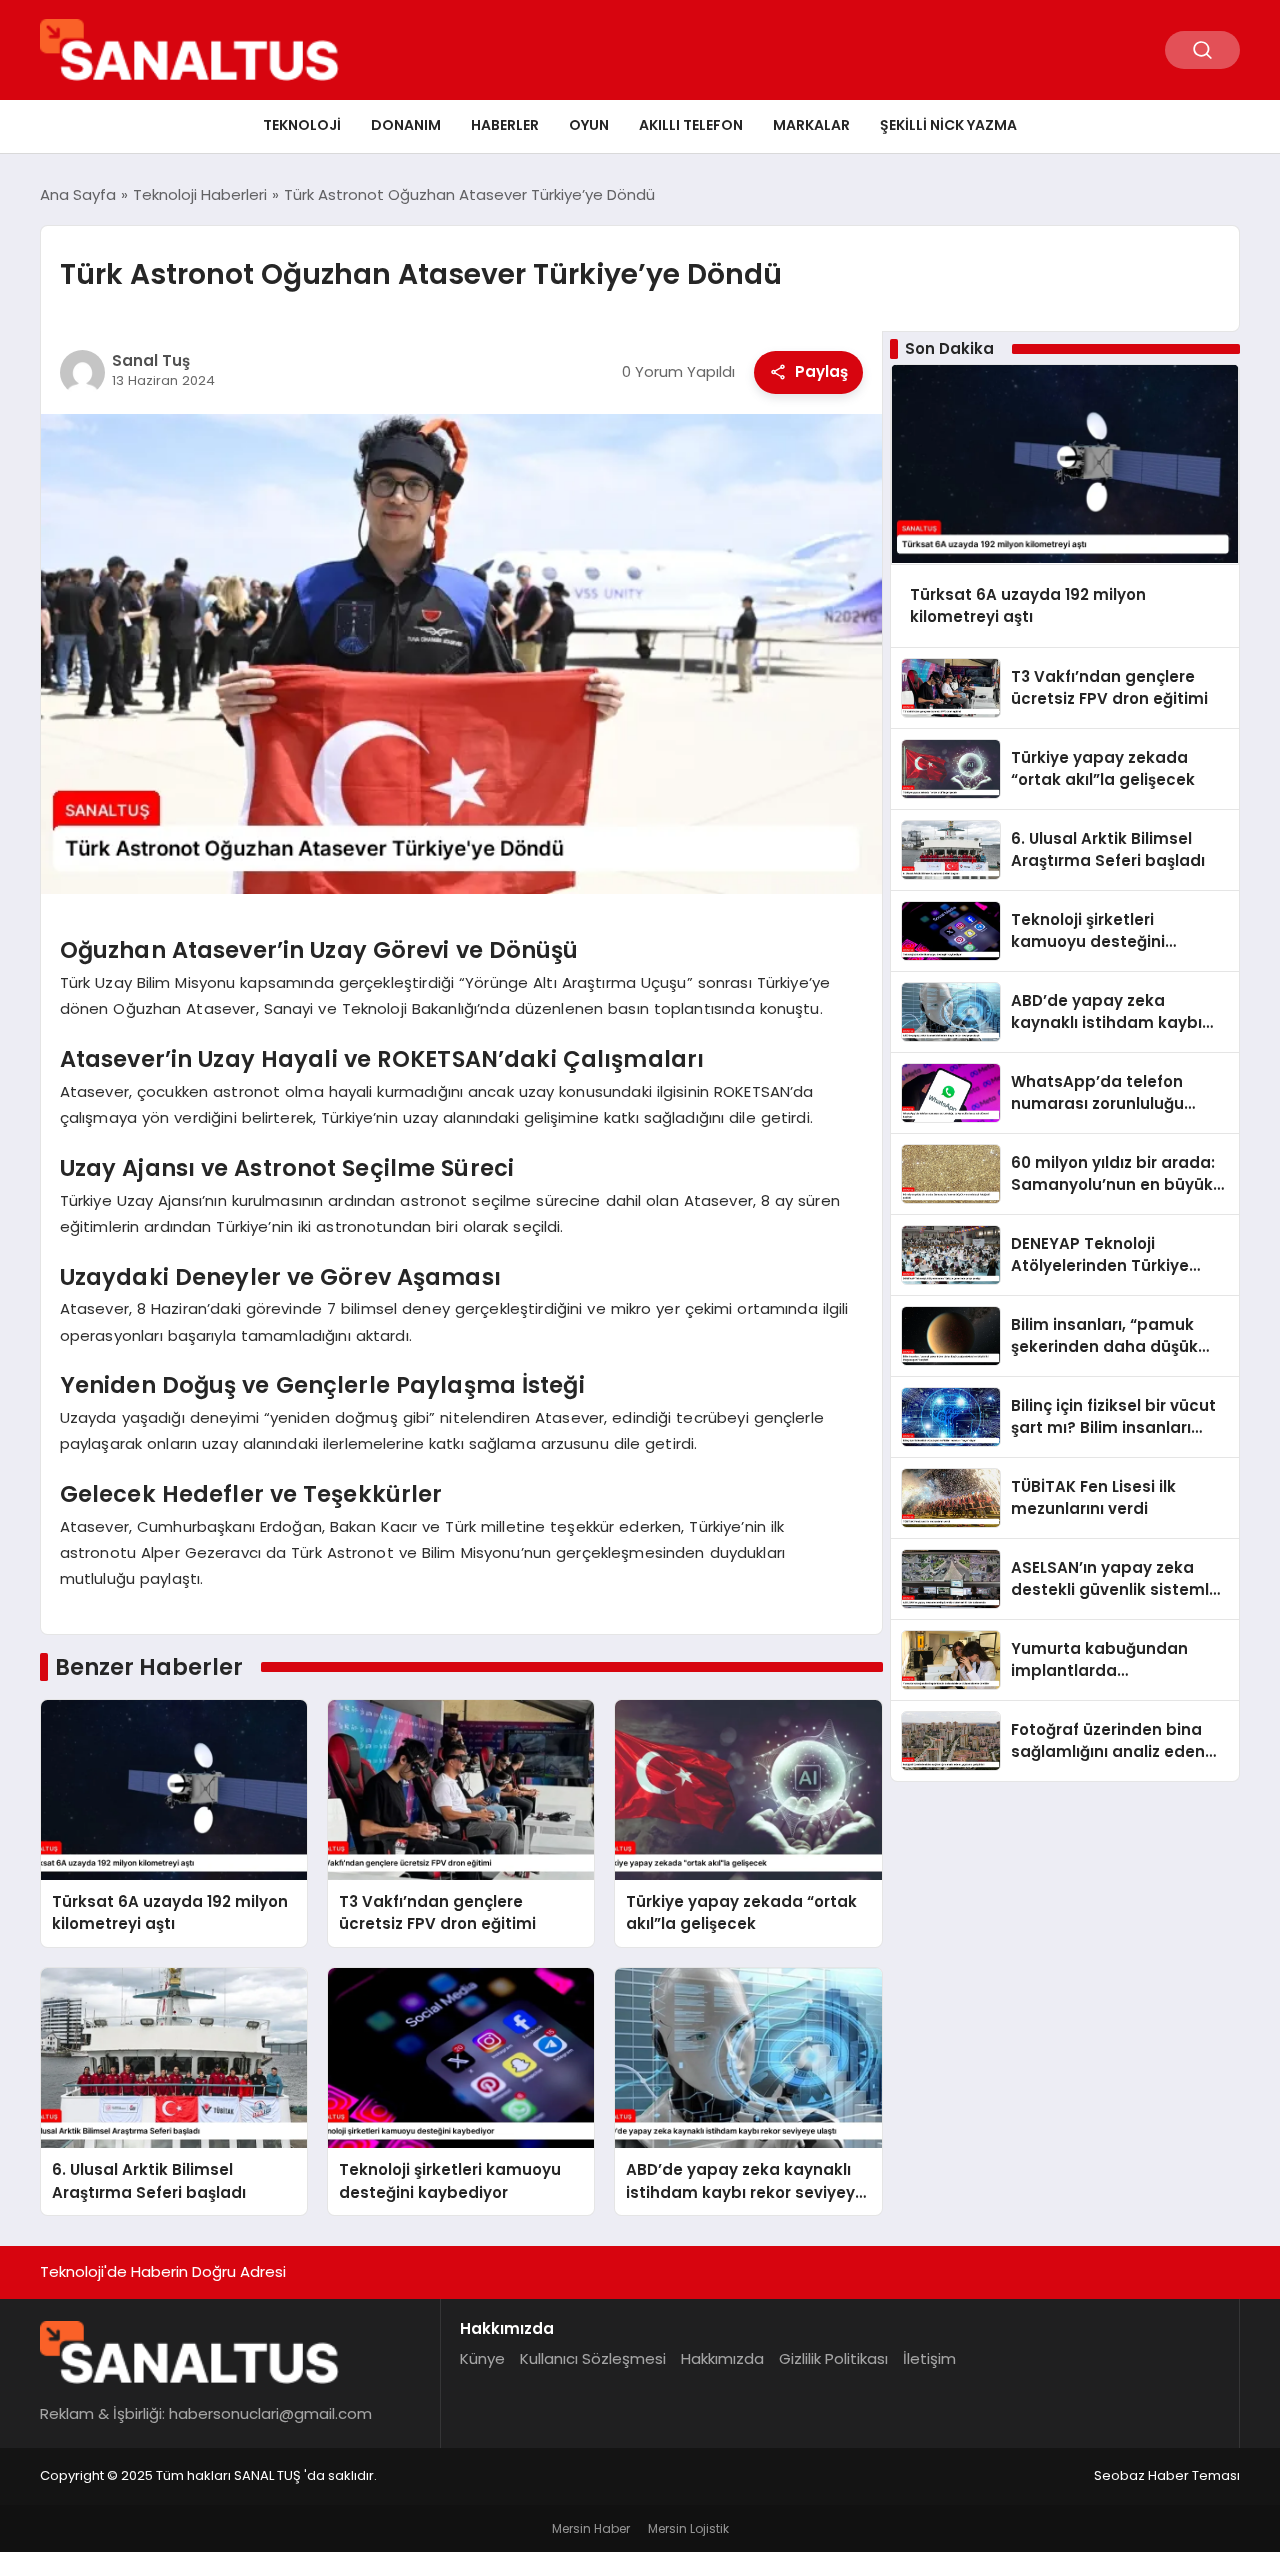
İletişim (929, 2358)
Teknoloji (302, 125)
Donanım (406, 125)
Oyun (589, 125)
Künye (482, 2358)
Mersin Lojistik (688, 2528)
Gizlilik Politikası (833, 2358)
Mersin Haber (591, 2528)
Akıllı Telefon (691, 125)
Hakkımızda (722, 2358)
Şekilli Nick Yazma (948, 125)
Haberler (505, 125)
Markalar (811, 125)
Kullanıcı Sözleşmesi (593, 2358)
